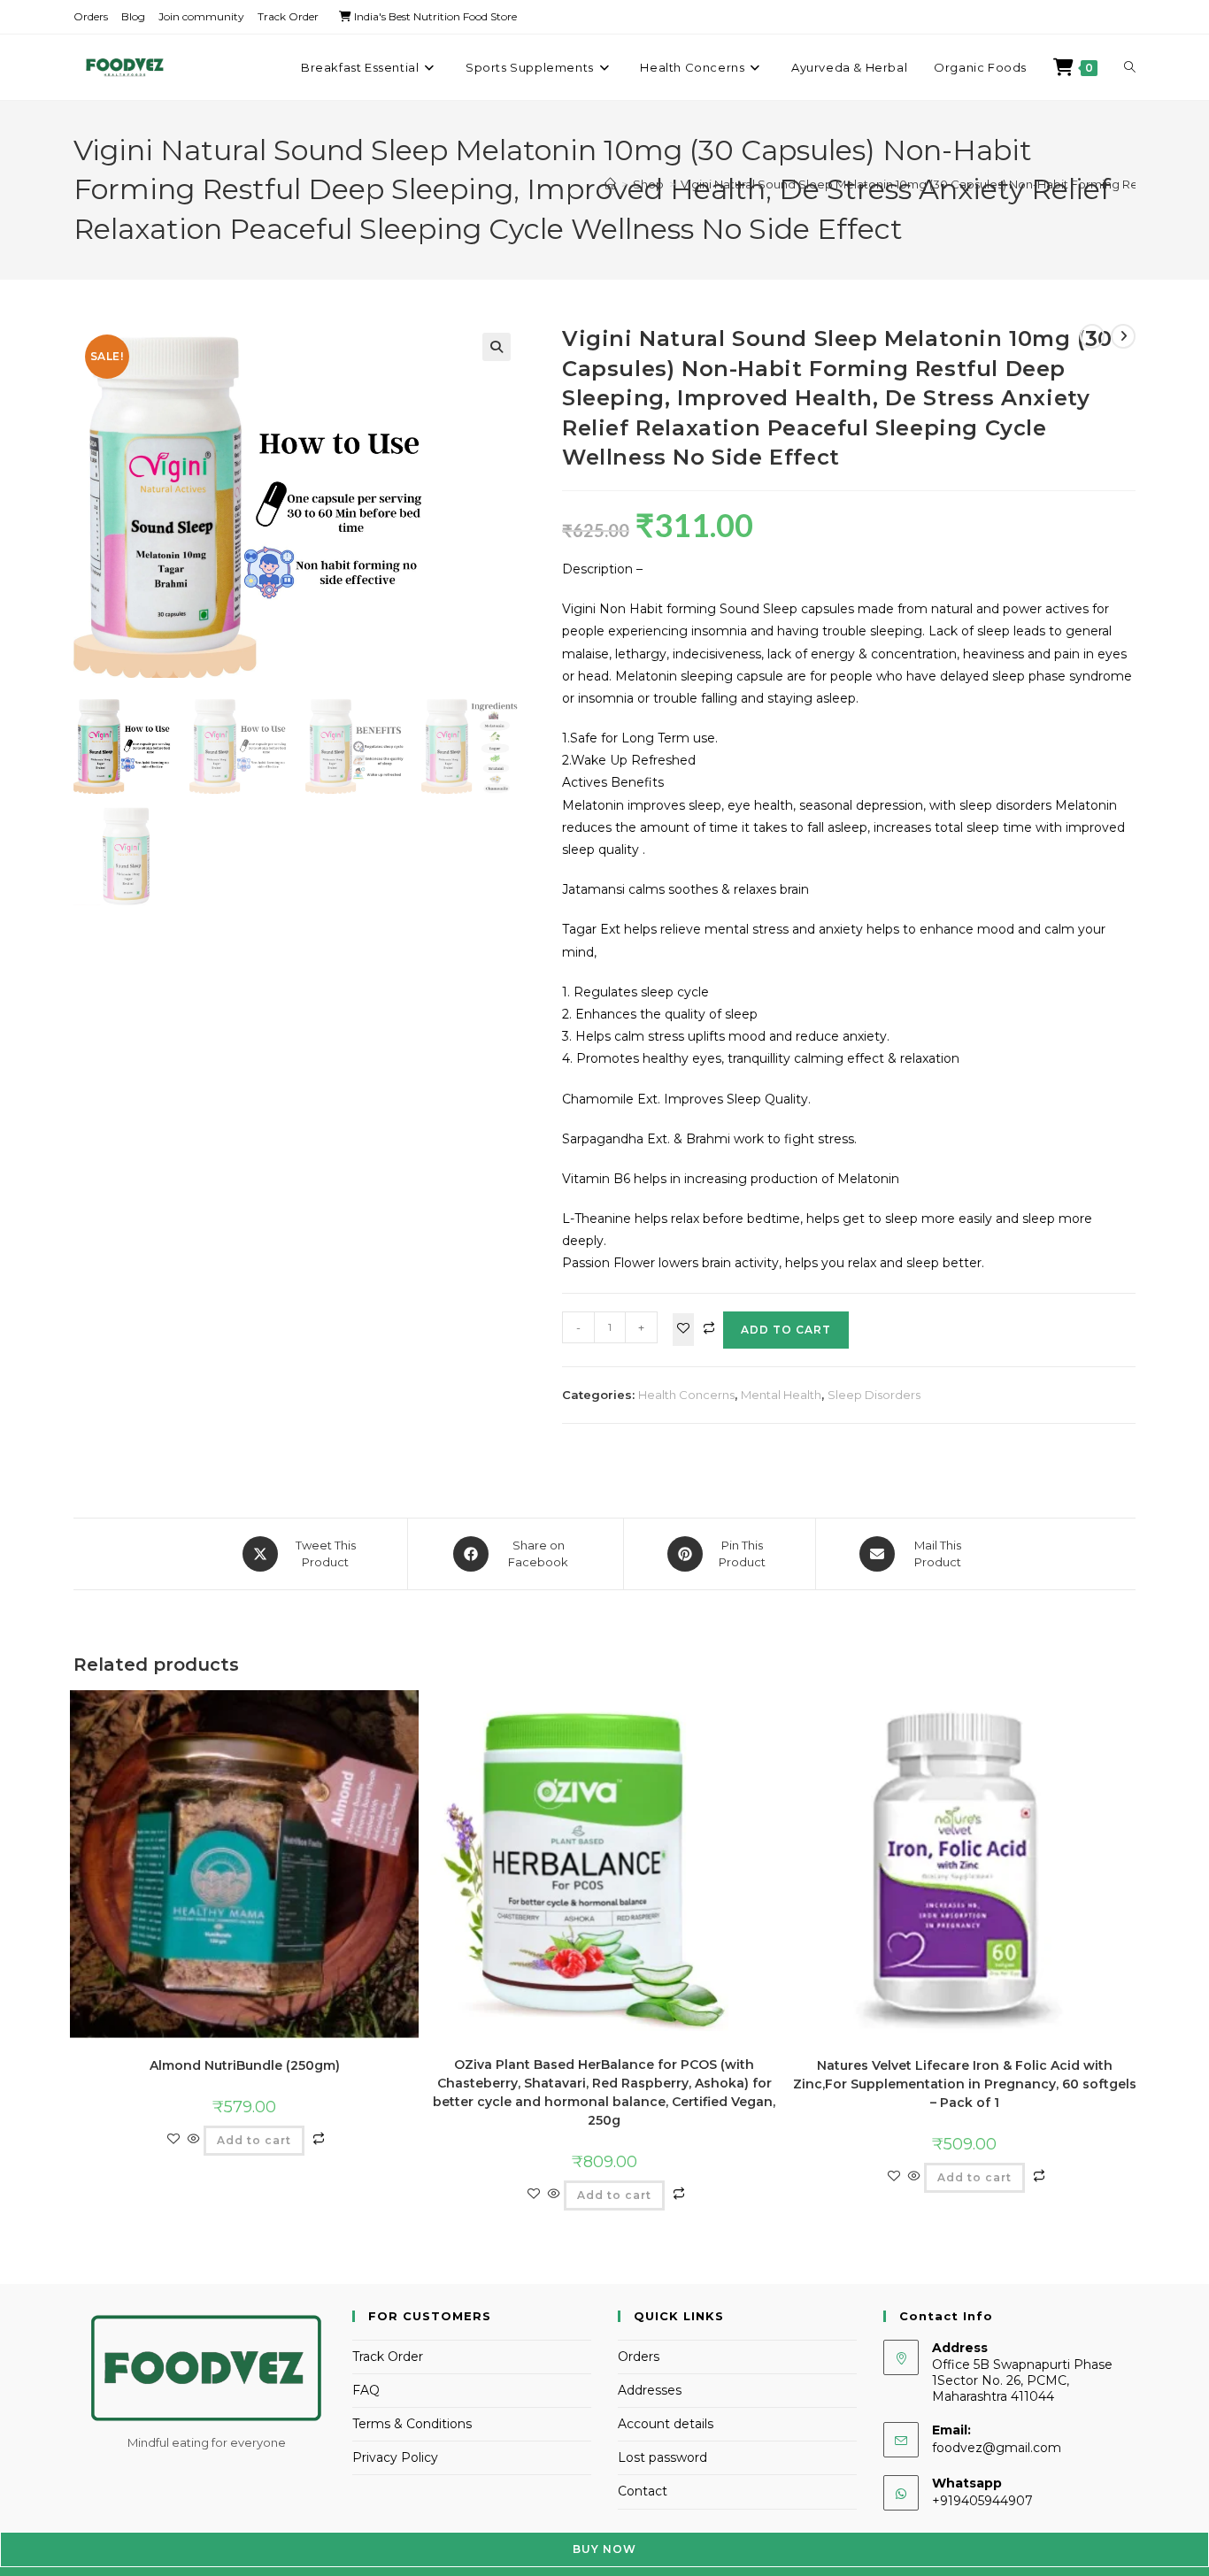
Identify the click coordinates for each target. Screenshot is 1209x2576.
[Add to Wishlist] (683, 1330)
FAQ (366, 2390)
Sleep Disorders (874, 1395)
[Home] (610, 184)
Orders (91, 16)
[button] (497, 347)
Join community (201, 16)
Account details (666, 2424)
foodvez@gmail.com (997, 2448)
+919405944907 (982, 2501)
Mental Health (781, 1395)
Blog (133, 16)
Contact (643, 2491)
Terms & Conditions (412, 2424)
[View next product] (1123, 336)
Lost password (662, 2457)
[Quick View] (194, 2140)
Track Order (288, 16)
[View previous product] (1092, 336)
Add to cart (786, 1330)
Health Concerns (686, 1395)
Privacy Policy (395, 2457)
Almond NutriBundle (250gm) (245, 2065)
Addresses (650, 2390)
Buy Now (604, 2549)
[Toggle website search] (1130, 67)
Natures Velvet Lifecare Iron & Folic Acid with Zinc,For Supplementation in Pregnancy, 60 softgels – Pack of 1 (965, 2084)
